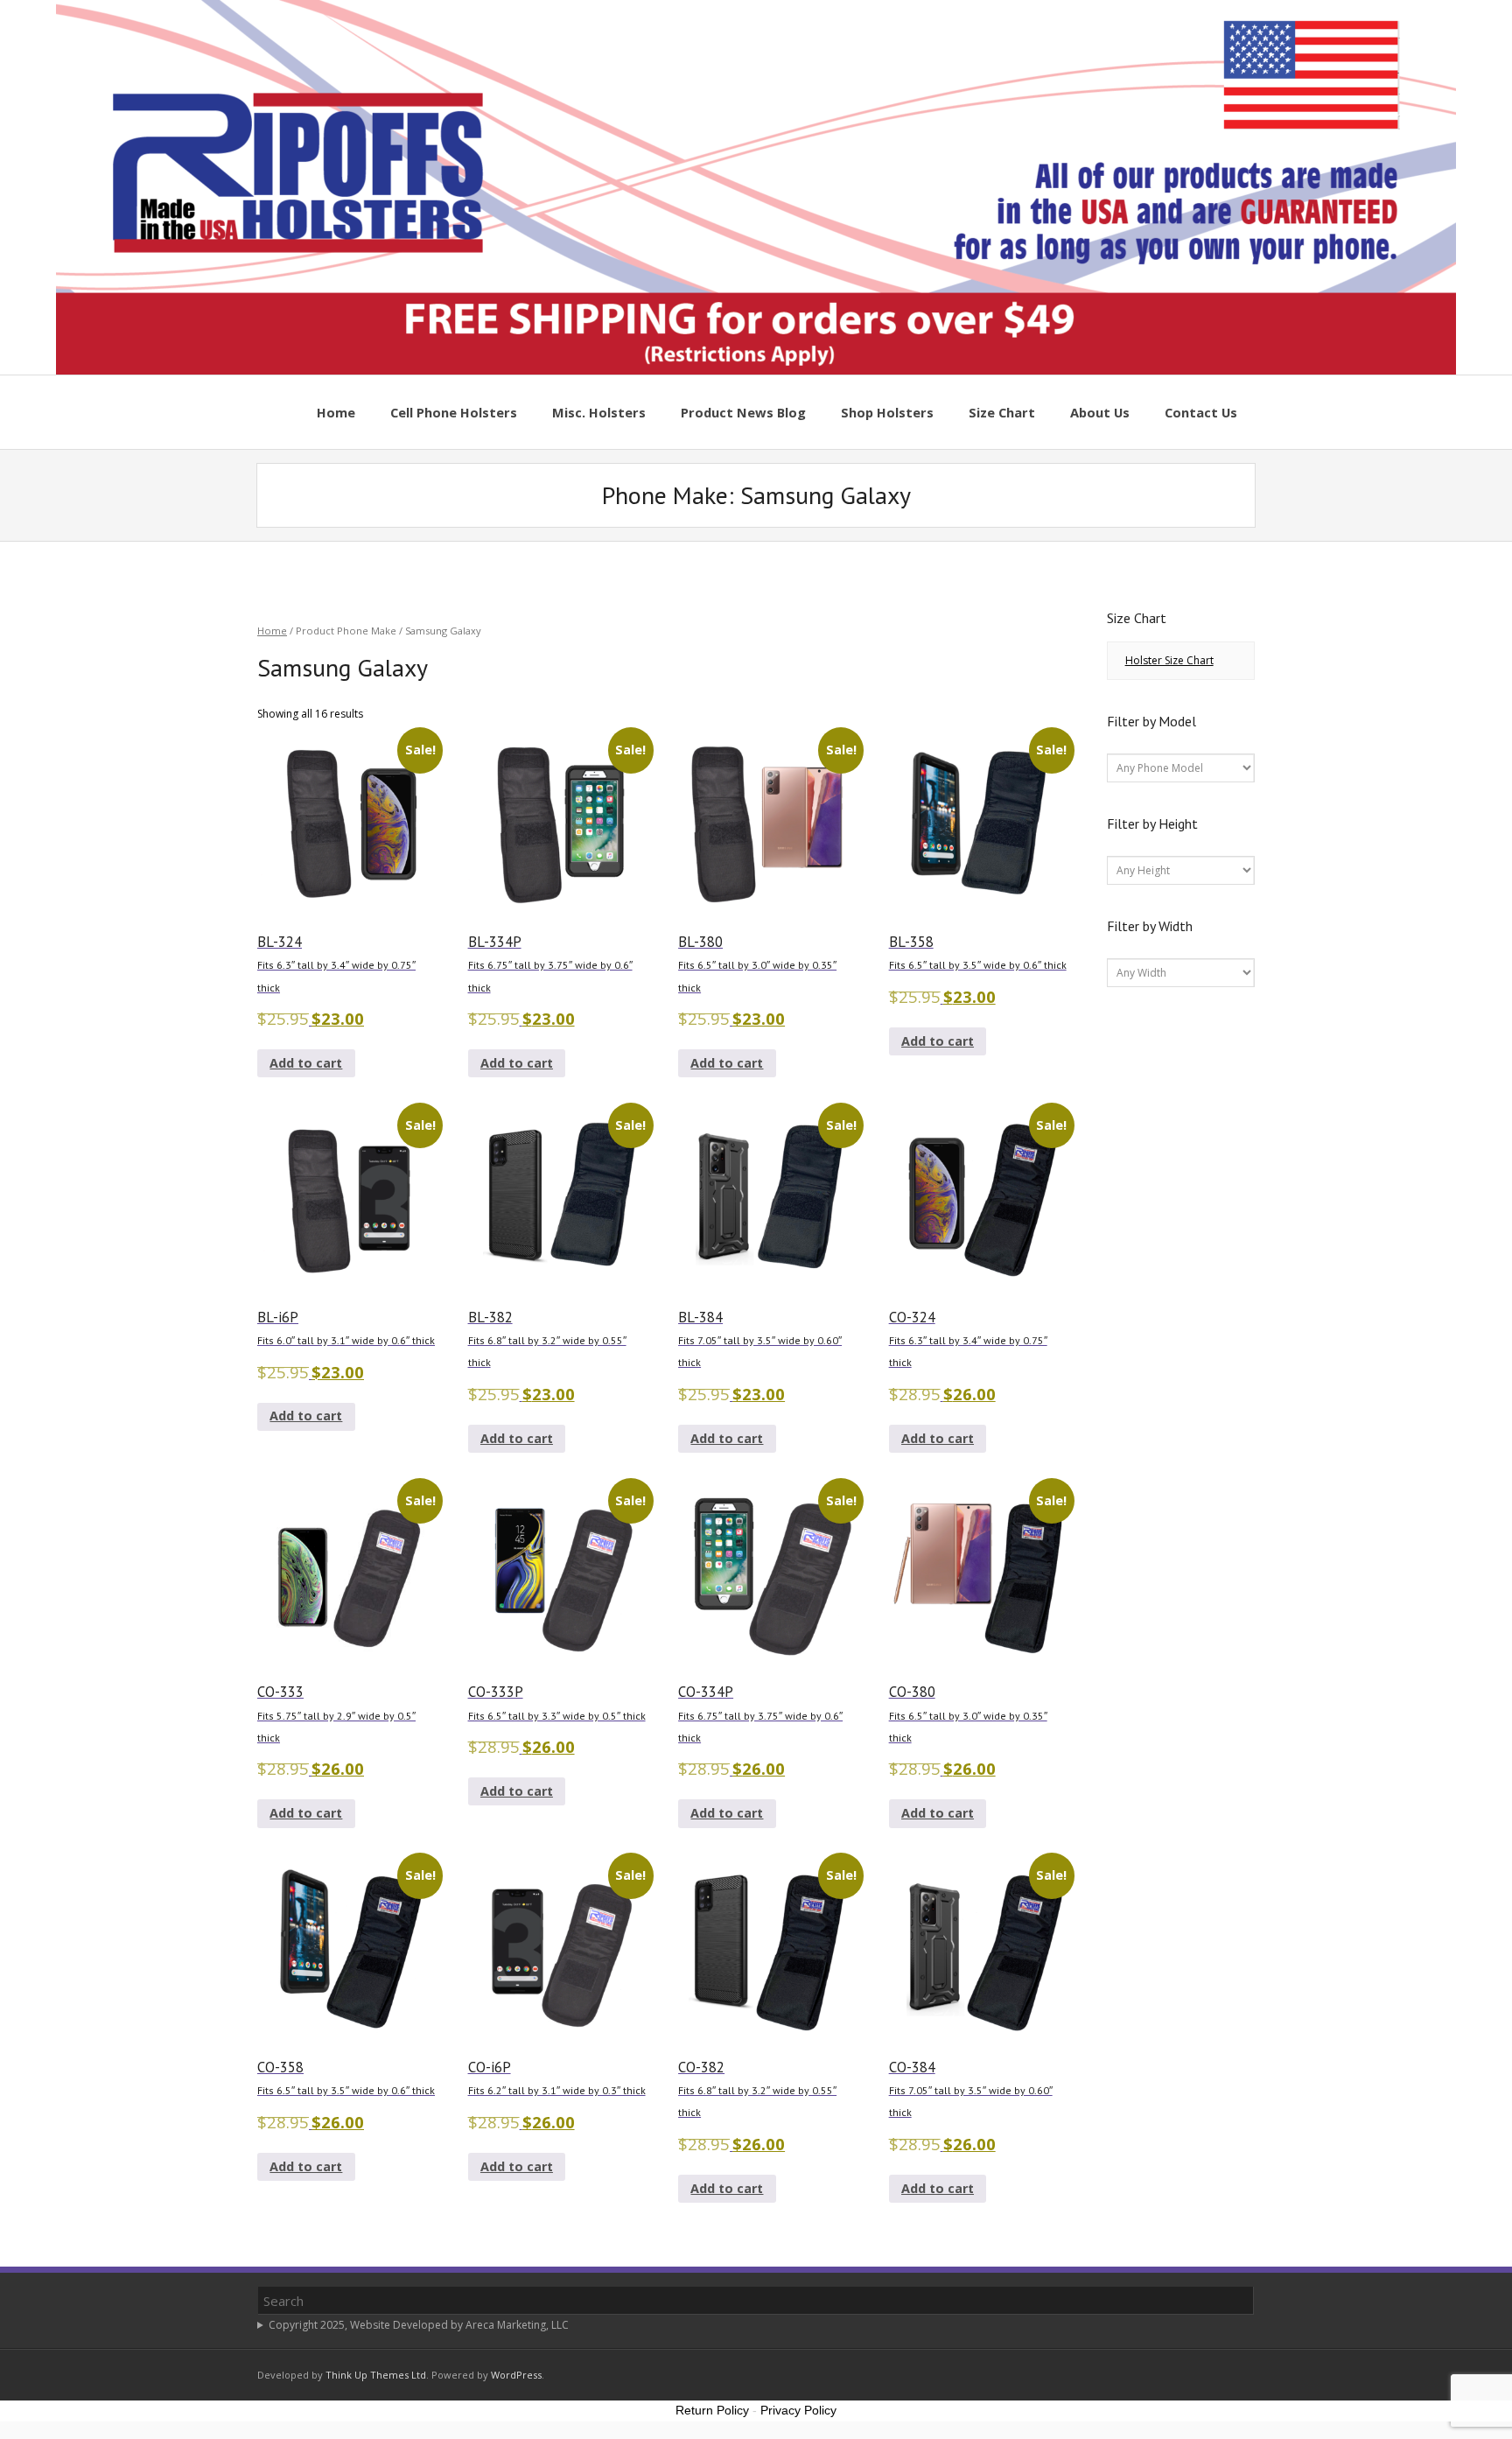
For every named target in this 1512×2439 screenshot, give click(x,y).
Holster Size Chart (1169, 660)
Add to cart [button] (306, 1063)
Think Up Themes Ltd (376, 2375)
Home (272, 631)
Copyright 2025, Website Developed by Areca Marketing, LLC (419, 2325)
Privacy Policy (798, 2410)
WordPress (516, 2375)
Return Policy (712, 2410)
